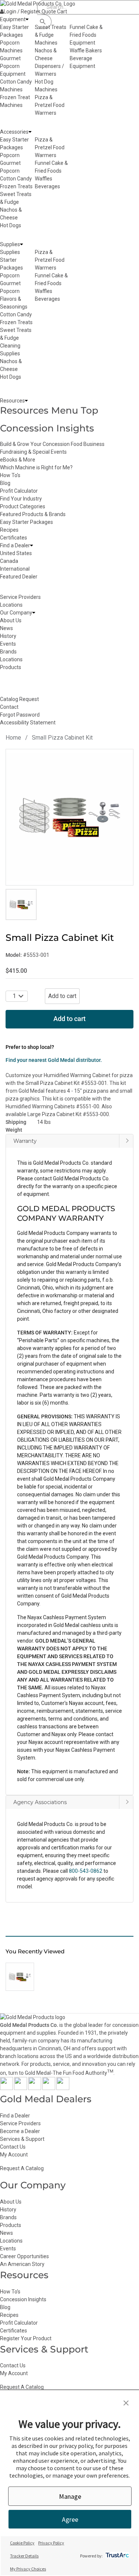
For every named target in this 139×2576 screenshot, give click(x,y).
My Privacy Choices (28, 2569)
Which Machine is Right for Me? (36, 467)
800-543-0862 (86, 1871)
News (6, 2233)
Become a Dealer (20, 2131)
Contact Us (13, 2147)
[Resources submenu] (26, 401)
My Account (14, 2155)
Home (13, 738)
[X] (21, 2088)
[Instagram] (35, 2088)
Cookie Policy (22, 2543)
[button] (69, 1518)
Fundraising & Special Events (33, 452)
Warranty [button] (25, 1141)
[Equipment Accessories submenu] (30, 132)
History (8, 2210)
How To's (10, 475)
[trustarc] (117, 2556)
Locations (11, 2241)
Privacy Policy (51, 2543)
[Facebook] (6, 2088)
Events (8, 2249)
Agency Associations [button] (40, 1802)
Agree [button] (70, 2519)
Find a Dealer (15, 2116)
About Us (11, 2202)
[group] (69, 817)
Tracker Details (24, 2556)
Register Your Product (26, 2338)
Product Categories (23, 506)
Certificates (14, 538)
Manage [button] (70, 2496)
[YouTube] (49, 2088)
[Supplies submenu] (21, 244)
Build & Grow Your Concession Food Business (52, 444)
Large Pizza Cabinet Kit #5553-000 (68, 1114)
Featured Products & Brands (33, 514)
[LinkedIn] (63, 2088)
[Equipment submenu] (27, 19)
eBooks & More (18, 460)
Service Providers (20, 2123)
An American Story (22, 2264)
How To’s (10, 2292)
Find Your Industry (21, 499)
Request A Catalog (22, 2168)
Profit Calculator (19, 491)
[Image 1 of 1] (21, 904)
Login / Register (22, 12)
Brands (8, 2217)
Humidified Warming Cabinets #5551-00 (52, 1106)
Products (11, 2225)
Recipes (9, 530)
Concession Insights (47, 428)
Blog (5, 483)
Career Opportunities (24, 2256)
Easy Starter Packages (27, 522)
